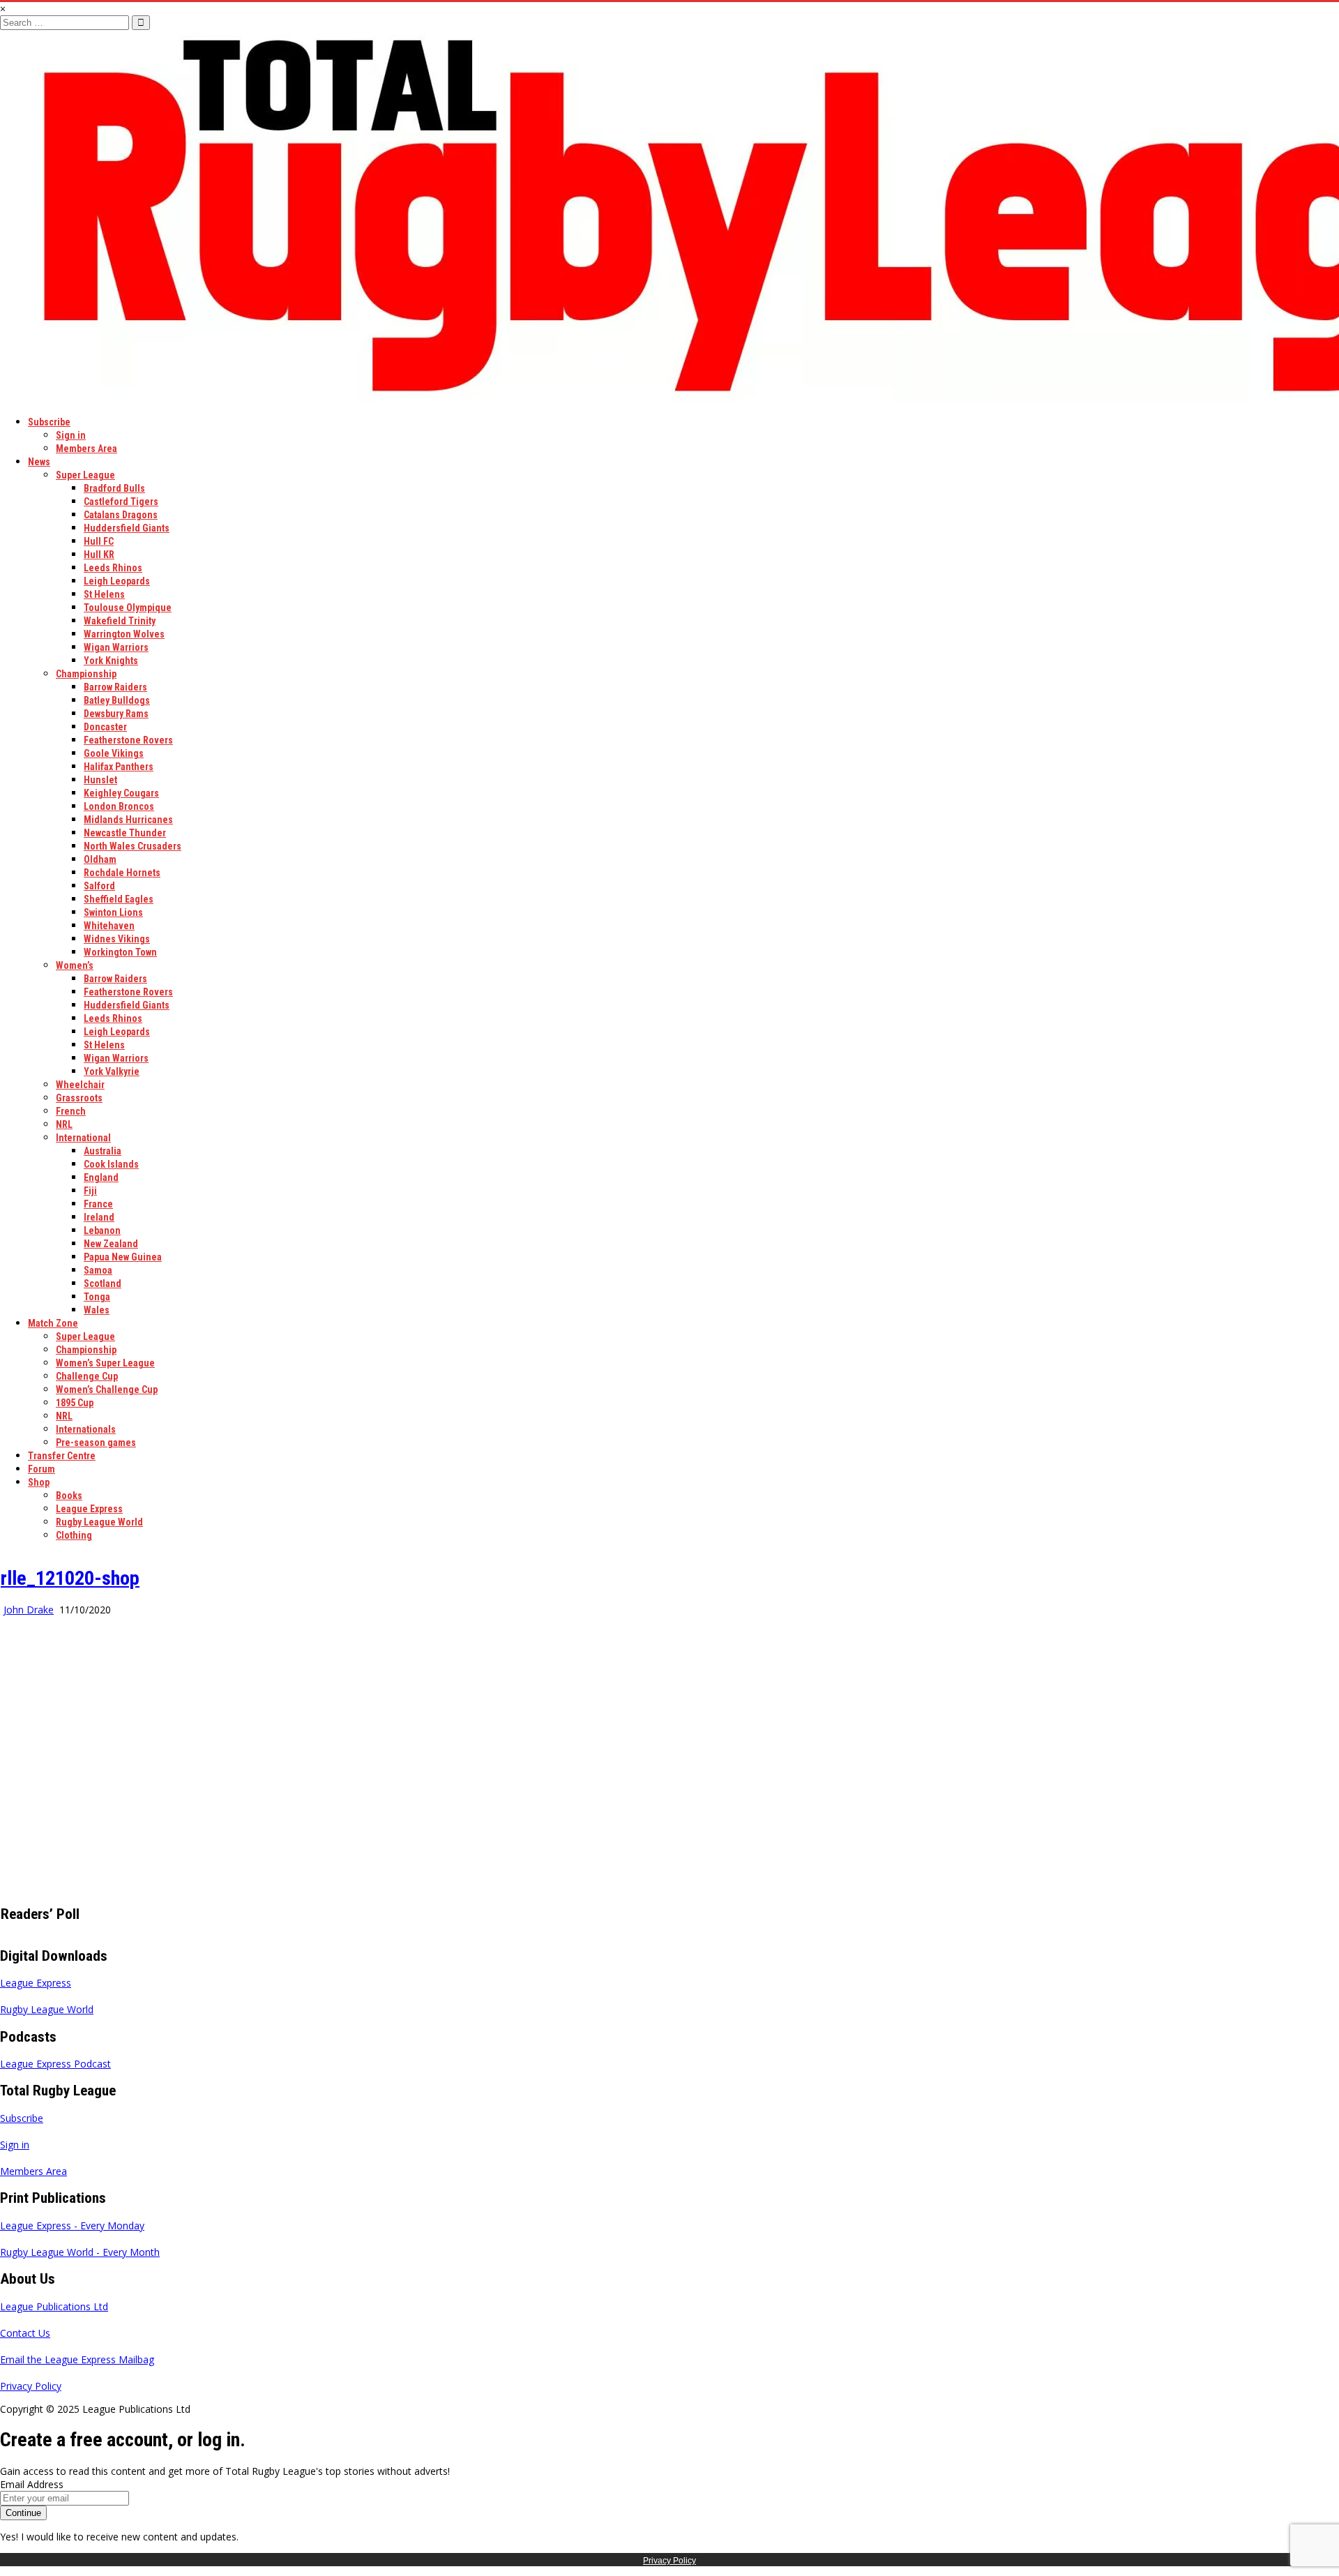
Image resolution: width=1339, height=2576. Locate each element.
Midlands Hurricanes (128, 820)
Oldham (100, 859)
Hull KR (99, 555)
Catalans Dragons (121, 515)
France (98, 1204)
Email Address (32, 2484)
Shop (39, 1482)
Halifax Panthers (119, 767)
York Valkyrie (112, 1071)
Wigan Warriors (116, 647)
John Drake (29, 1610)
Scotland (103, 1283)
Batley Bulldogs (117, 700)
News (39, 462)
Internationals (86, 1429)
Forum (41, 1469)
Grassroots (79, 1098)
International (83, 1138)
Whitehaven (109, 926)
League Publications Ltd (54, 2306)
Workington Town (120, 952)
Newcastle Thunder (125, 833)
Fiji (90, 1191)
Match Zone (53, 1323)
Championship (86, 674)
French (71, 1111)
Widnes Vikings (117, 939)
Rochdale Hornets (122, 873)
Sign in (71, 435)
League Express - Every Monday (72, 2225)
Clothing (74, 1535)
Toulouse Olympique (128, 608)
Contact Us (25, 2333)
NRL (64, 1124)
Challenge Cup (87, 1376)
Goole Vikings (114, 753)
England (101, 1177)
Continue (23, 2513)
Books (69, 1496)
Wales (97, 1310)
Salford (99, 886)
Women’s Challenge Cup (107, 1389)
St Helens (104, 594)
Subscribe (49, 422)
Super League (85, 475)
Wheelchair (80, 1085)
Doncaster (105, 727)
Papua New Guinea (123, 1257)
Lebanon (102, 1230)
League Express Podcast (55, 2064)
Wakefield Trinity (120, 621)
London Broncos (119, 806)
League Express (89, 1509)
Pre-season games (96, 1443)
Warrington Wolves (124, 634)
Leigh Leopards (117, 581)
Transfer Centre (62, 1456)
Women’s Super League (105, 1363)
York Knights (111, 661)
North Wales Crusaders (133, 846)
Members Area (86, 449)
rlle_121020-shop (70, 1578)
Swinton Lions (113, 912)
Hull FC (99, 541)
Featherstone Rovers (128, 740)
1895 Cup (75, 1403)
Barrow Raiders (115, 687)
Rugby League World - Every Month (80, 2252)
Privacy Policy (31, 2386)
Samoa (98, 1270)
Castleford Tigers (121, 502)
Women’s (75, 965)
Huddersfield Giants (127, 528)
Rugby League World (99, 1522)
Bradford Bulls (114, 488)
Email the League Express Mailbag (77, 2359)
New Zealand (111, 1244)
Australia (103, 1151)
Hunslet (100, 780)
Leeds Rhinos (113, 568)
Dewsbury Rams (116, 714)
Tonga (97, 1297)
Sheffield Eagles (119, 899)
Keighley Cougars (121, 793)
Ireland (99, 1217)
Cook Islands (111, 1164)
